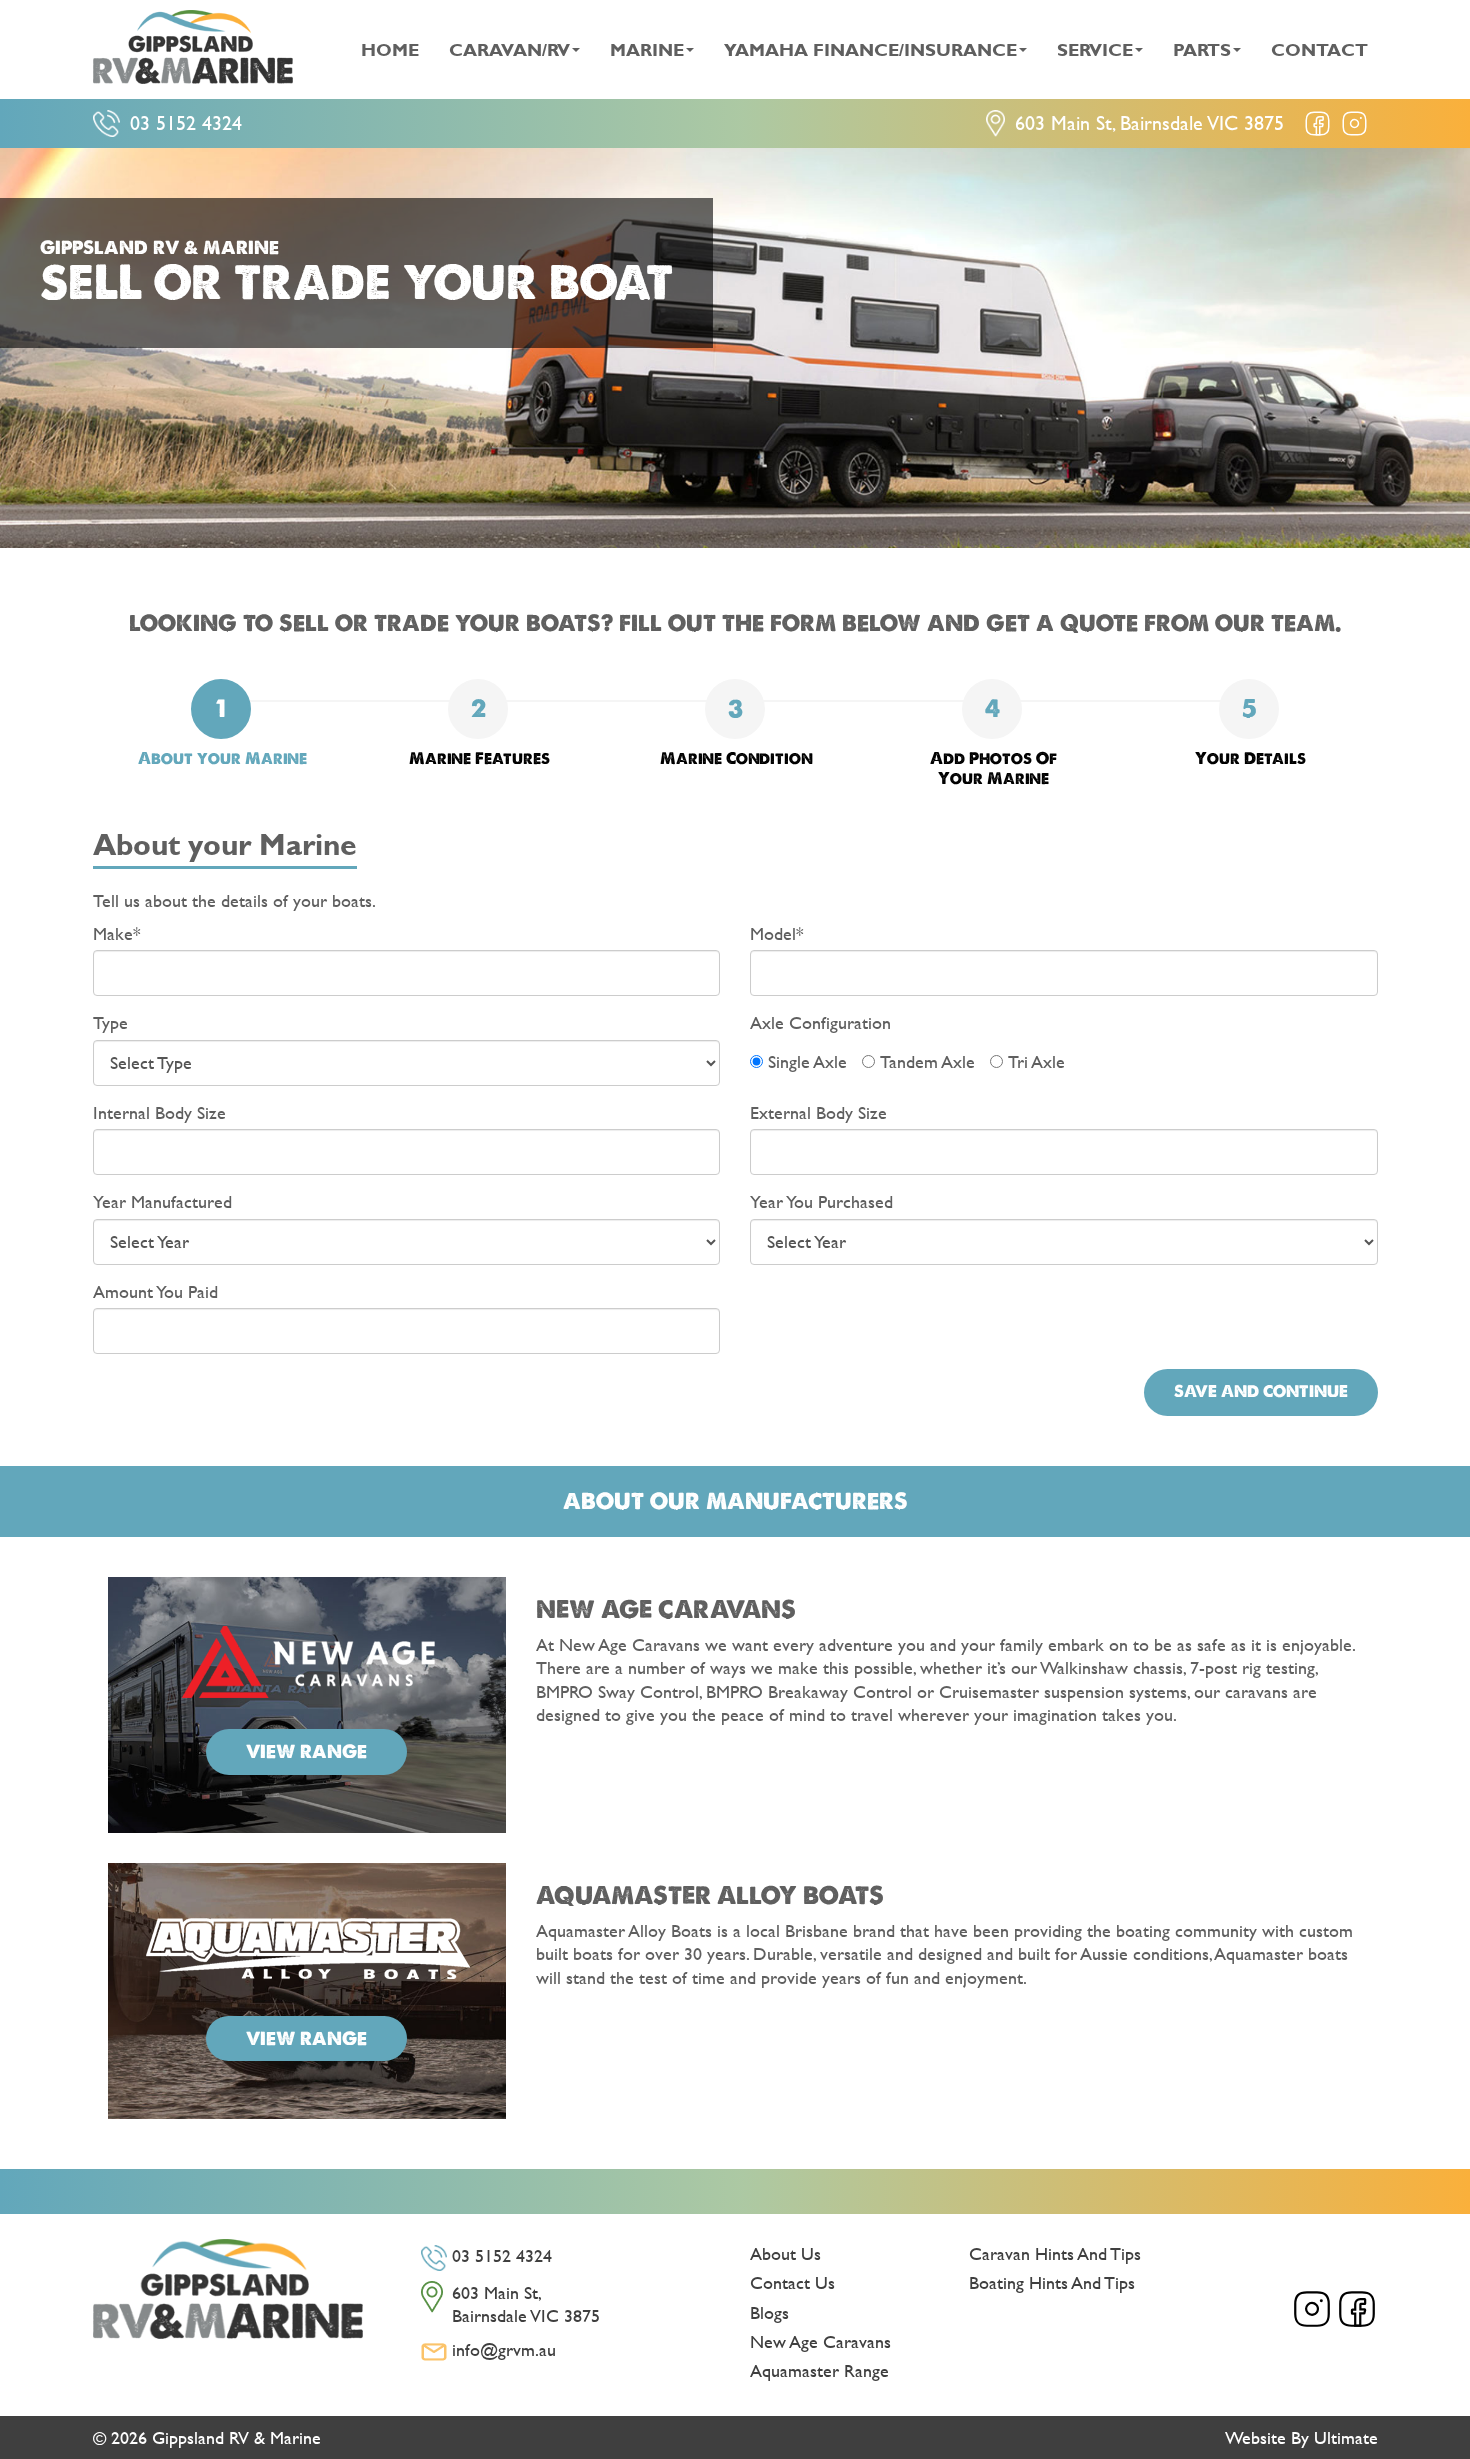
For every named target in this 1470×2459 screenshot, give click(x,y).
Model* (777, 933)
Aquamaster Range (819, 2370)
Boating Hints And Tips (1052, 2282)
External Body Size (818, 1112)
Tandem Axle (927, 1061)
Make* (117, 933)
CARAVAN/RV (509, 49)
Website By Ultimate (1301, 2437)
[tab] (221, 724)
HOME (390, 49)
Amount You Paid (155, 1291)
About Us (785, 2253)
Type (110, 1022)
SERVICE (1095, 49)
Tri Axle (1036, 1061)
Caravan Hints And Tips (1055, 2253)
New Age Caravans (820, 2341)
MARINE (647, 49)
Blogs (769, 2312)
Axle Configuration (820, 1022)
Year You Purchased (821, 1201)
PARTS (1202, 49)
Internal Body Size (159, 1112)
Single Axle (807, 1061)
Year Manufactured (162, 1201)
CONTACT (1319, 49)
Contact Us (792, 2282)
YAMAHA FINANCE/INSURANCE (870, 49)
